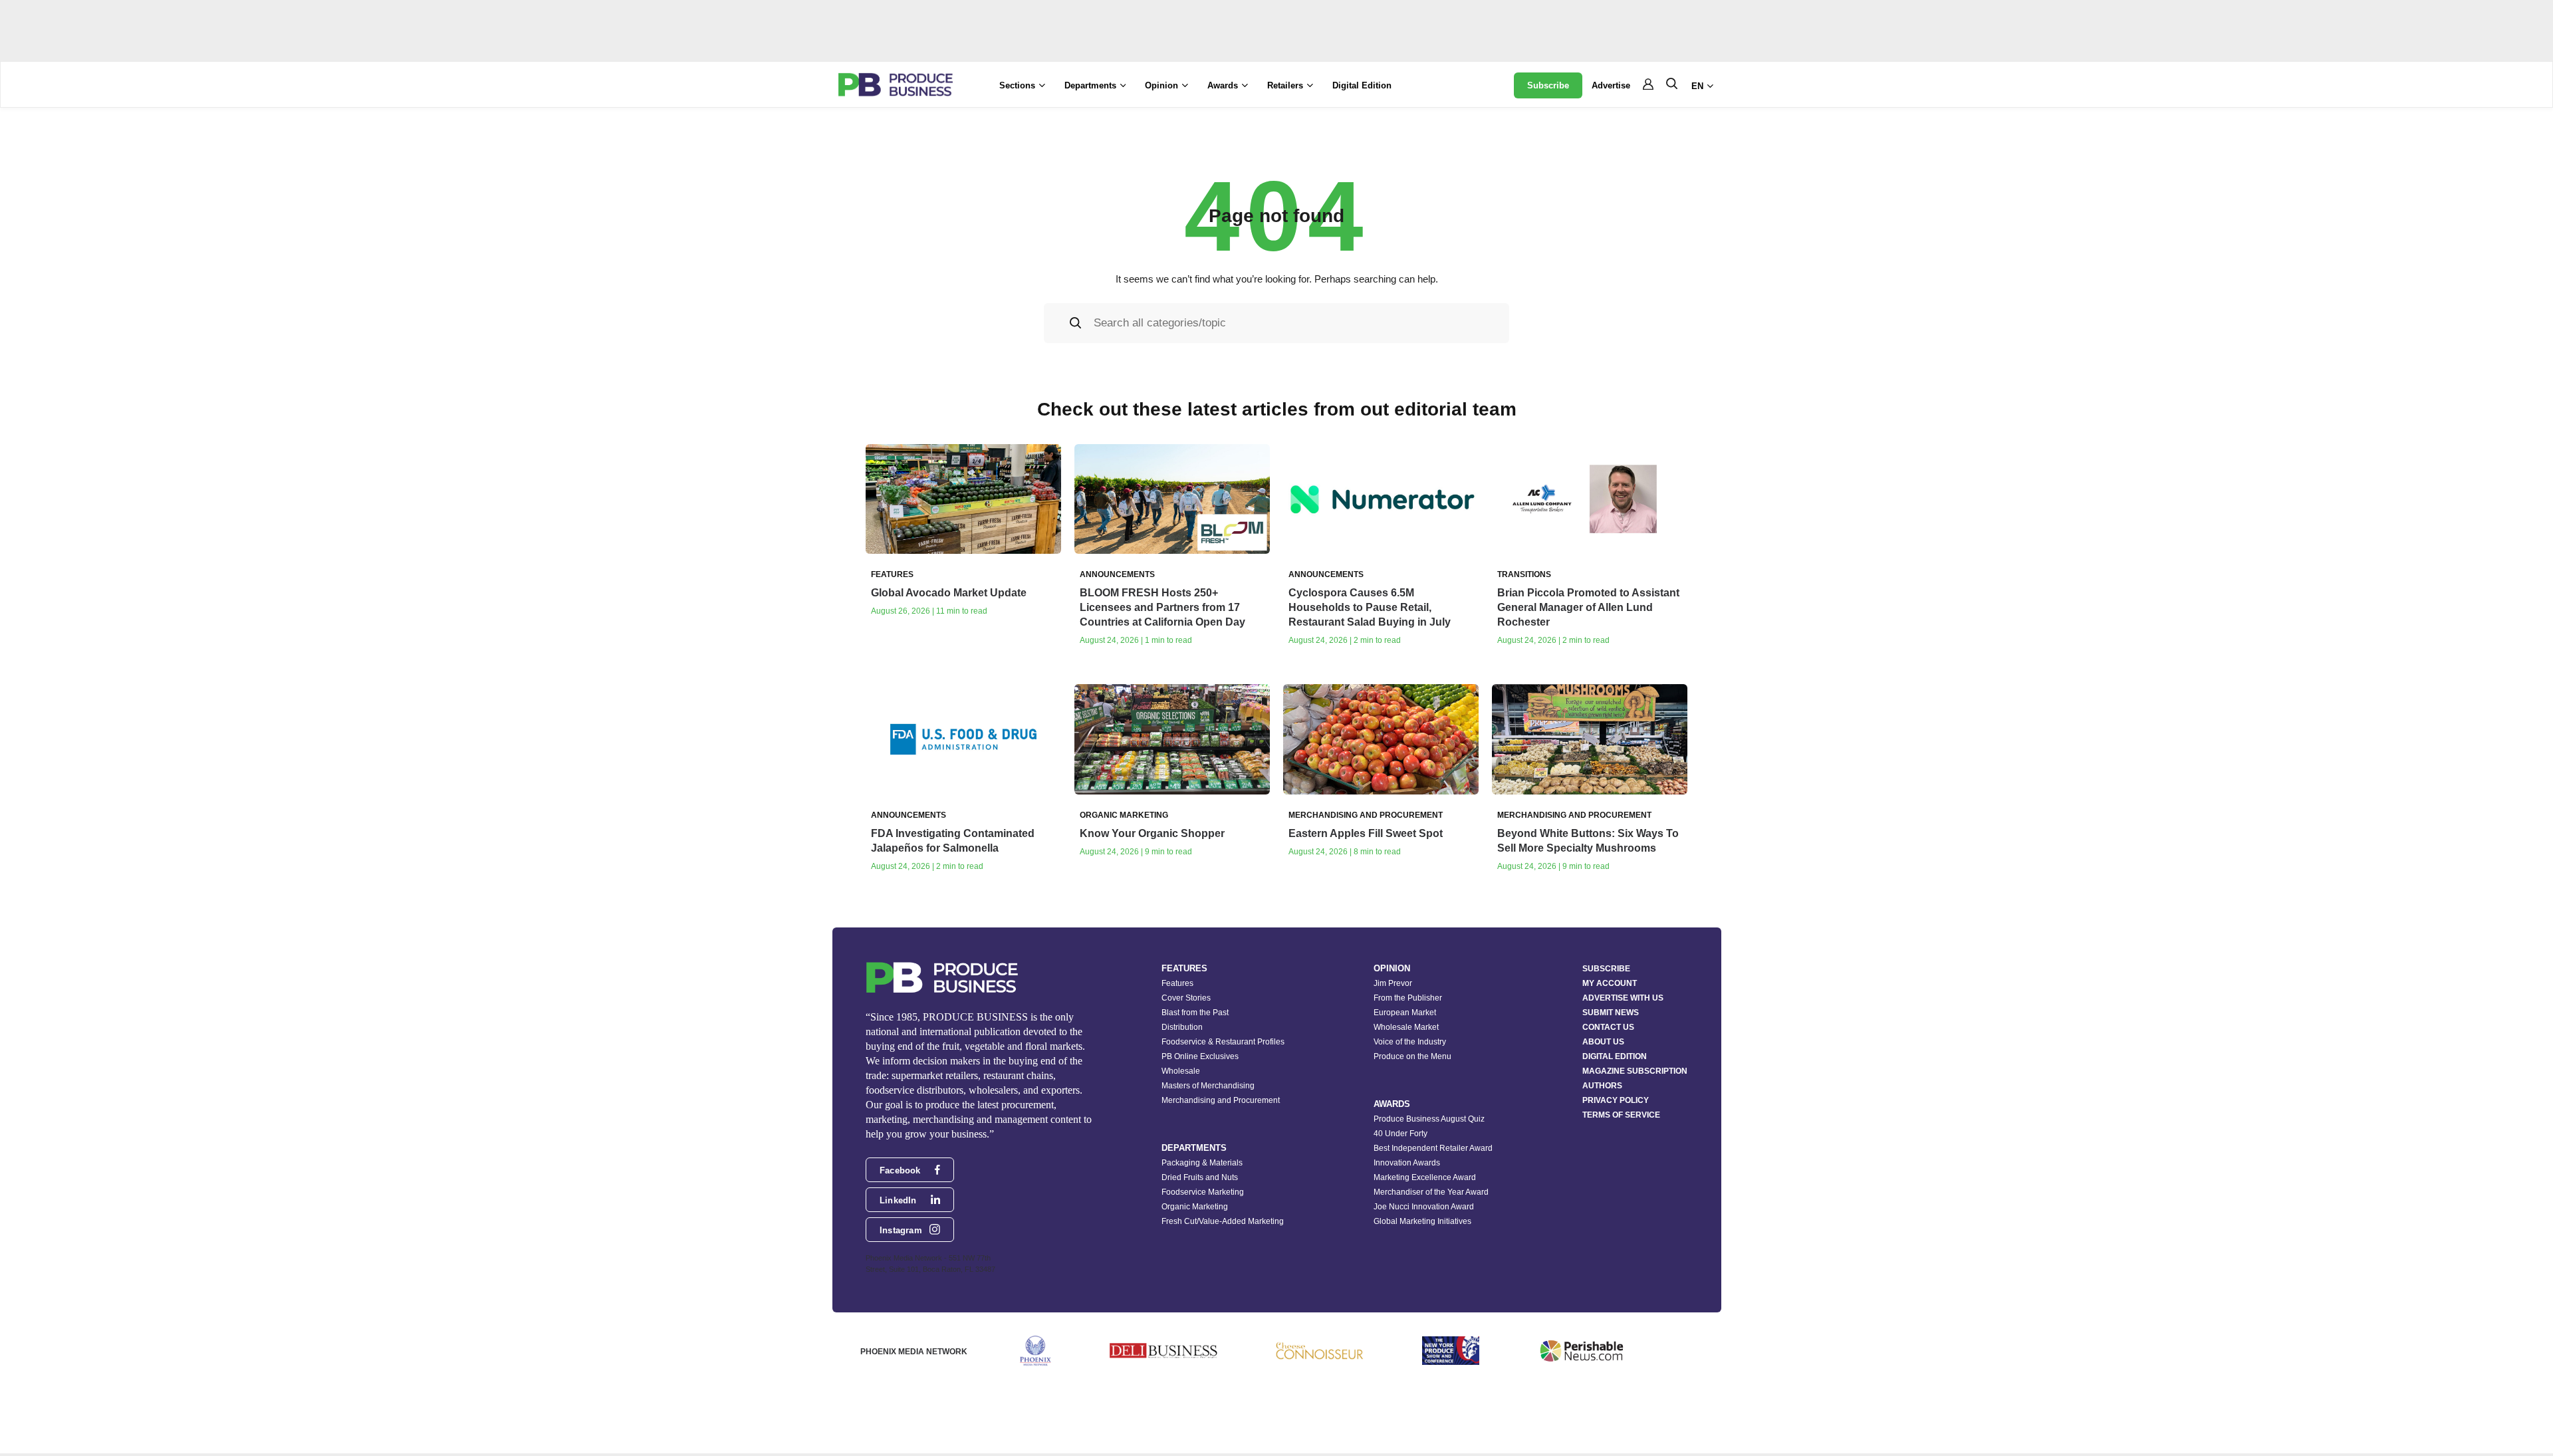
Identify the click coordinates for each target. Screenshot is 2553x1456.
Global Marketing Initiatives (1422, 1221)
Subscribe (1548, 85)
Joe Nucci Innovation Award (1424, 1207)
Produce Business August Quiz (1429, 1119)
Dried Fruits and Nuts (1200, 1177)
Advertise (1611, 85)
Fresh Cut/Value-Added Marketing (1223, 1221)
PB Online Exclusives (1200, 1056)
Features (1177, 983)
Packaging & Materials (1202, 1163)
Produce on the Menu (1412, 1056)
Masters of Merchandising (1208, 1086)
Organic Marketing (1195, 1207)
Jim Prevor (1393, 983)
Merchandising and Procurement (1221, 1100)
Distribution (1182, 1027)
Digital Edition (1362, 85)
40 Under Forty (1400, 1134)
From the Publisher (1408, 998)
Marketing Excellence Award (1425, 1177)
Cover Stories (1186, 998)
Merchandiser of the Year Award (1431, 1192)
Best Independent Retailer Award (1433, 1148)
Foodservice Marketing (1203, 1192)
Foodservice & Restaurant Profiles (1223, 1042)
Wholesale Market (1406, 1027)
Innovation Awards (1407, 1163)
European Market (1405, 1013)
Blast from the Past (1195, 1013)
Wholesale (1181, 1071)
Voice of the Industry (1410, 1042)
